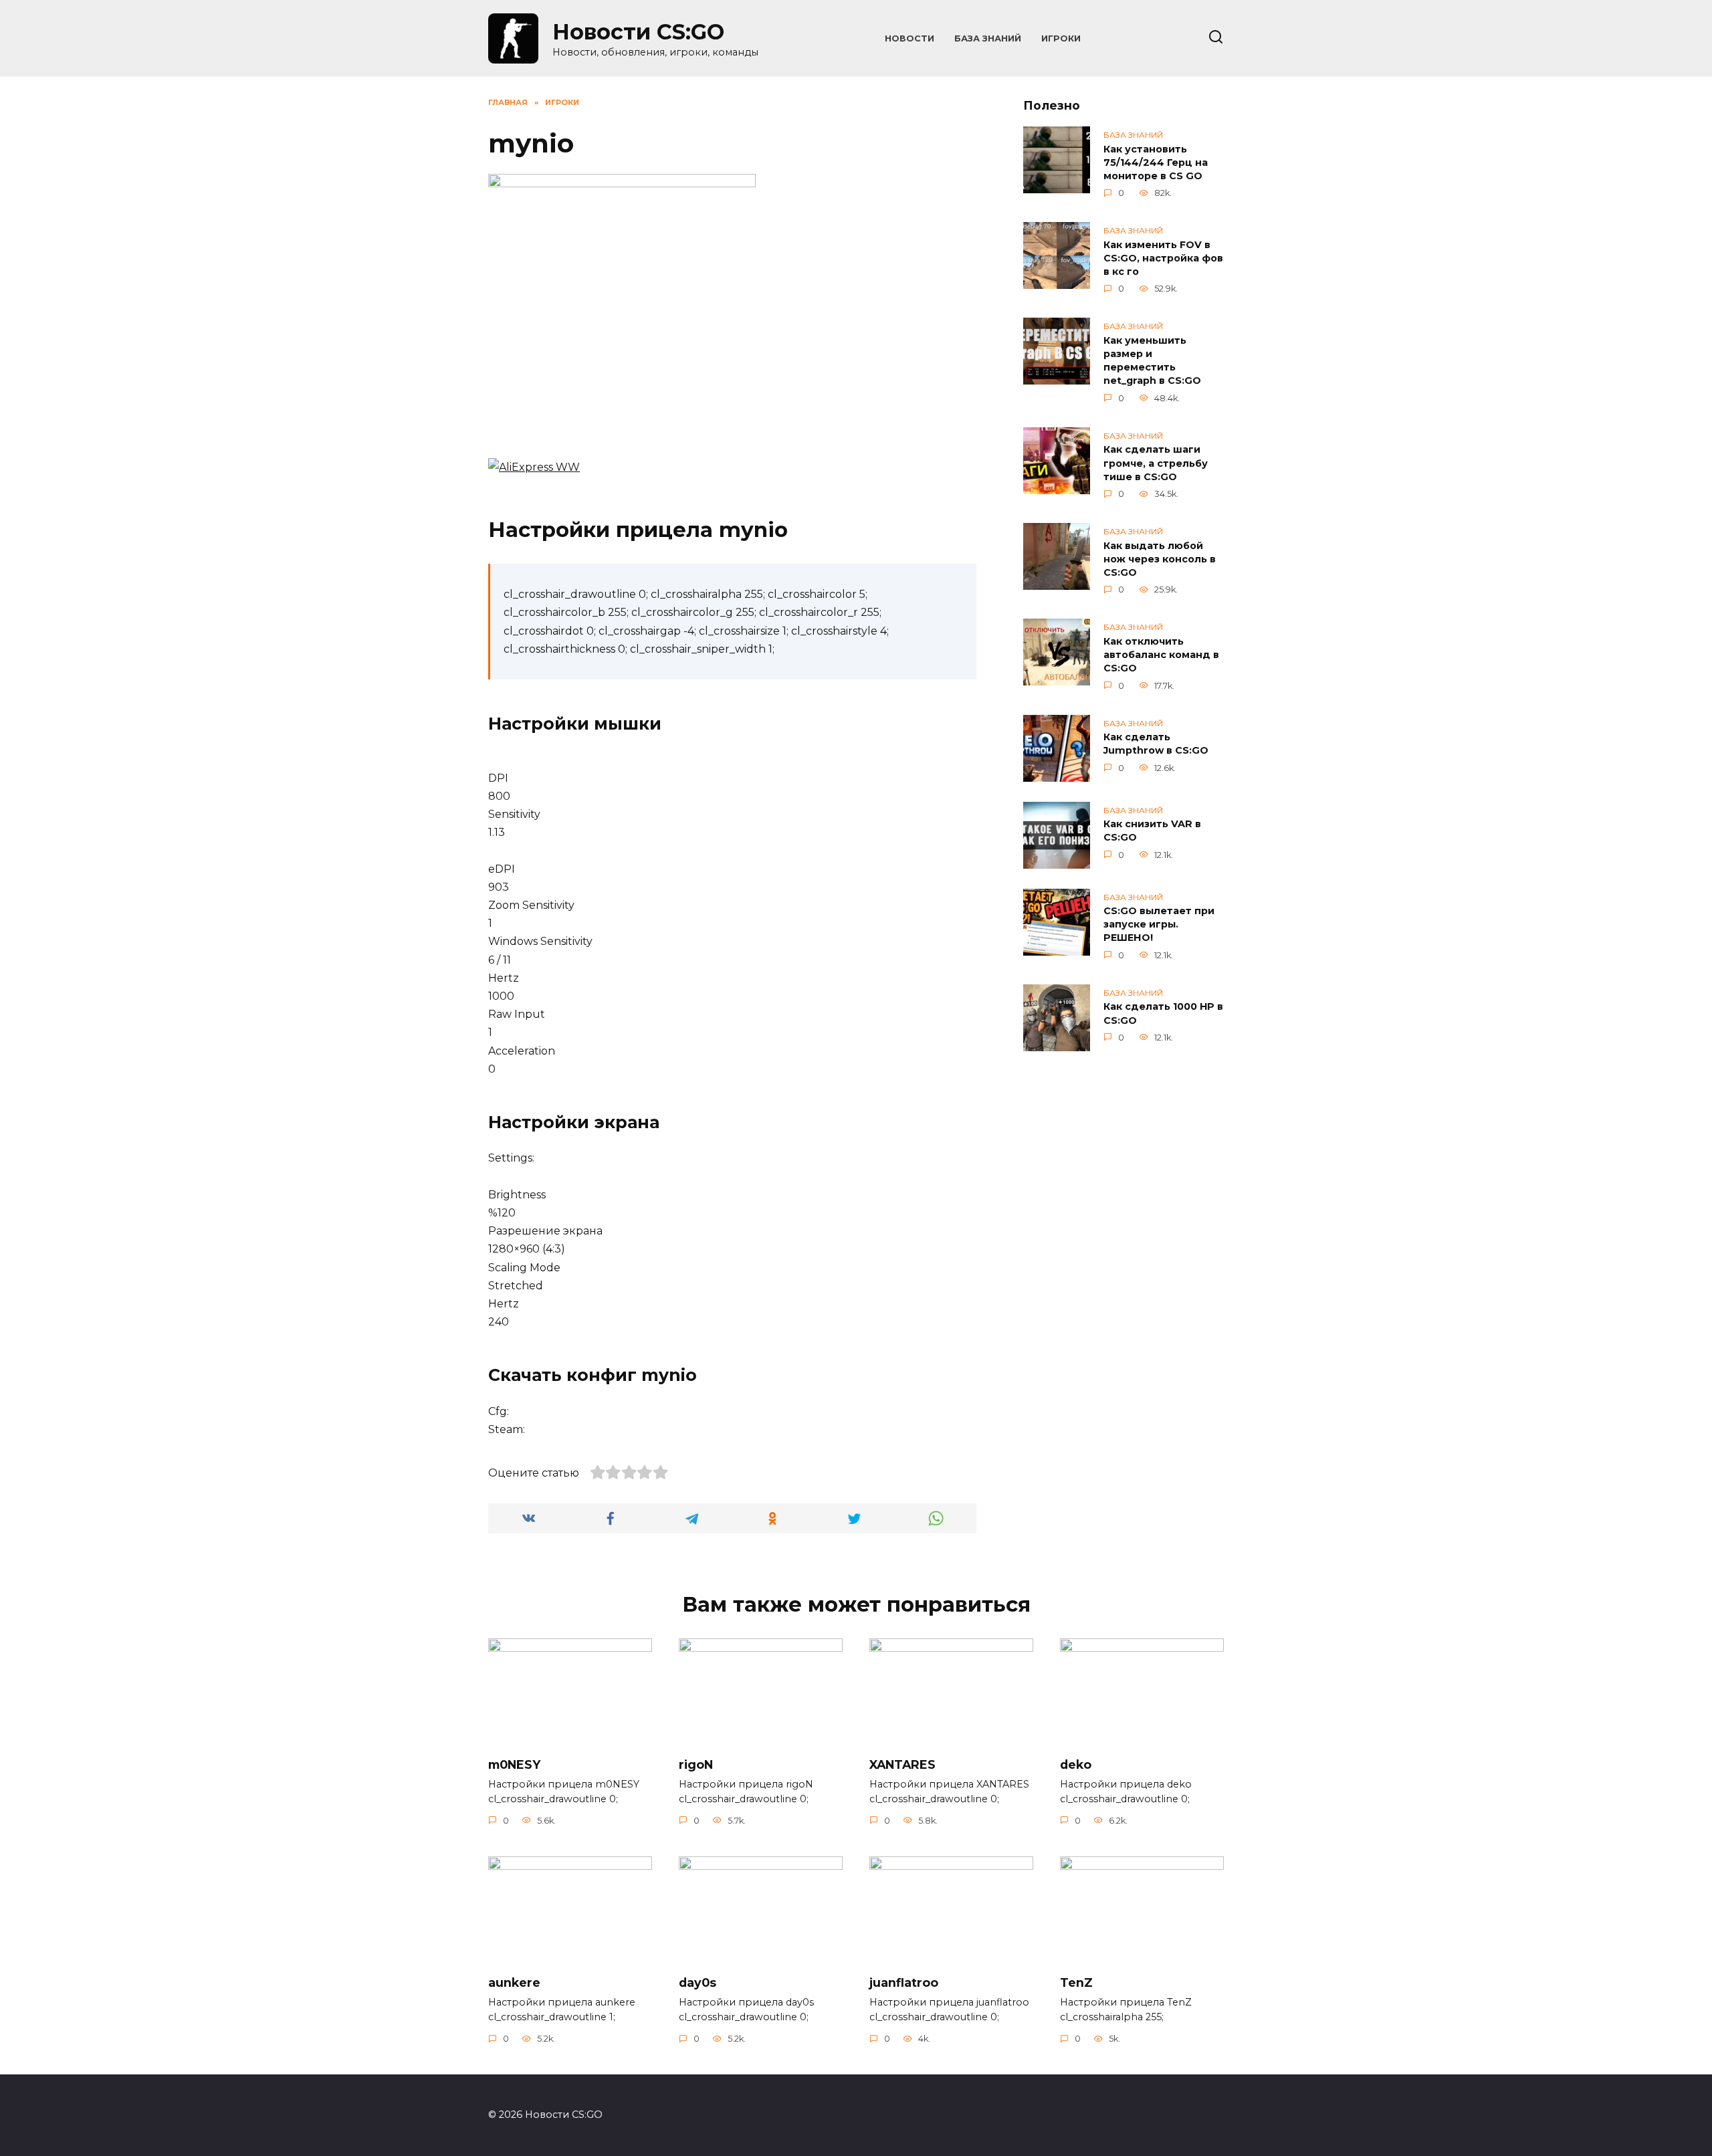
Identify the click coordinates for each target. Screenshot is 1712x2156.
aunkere (514, 1982)
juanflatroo (904, 1982)
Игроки (1061, 38)
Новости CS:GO (638, 32)
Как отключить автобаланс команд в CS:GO (1161, 655)
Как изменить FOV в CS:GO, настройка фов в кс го (1163, 258)
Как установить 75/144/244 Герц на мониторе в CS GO (1156, 163)
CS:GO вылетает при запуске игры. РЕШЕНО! (1159, 925)
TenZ (1076, 1982)
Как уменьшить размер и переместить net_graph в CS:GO (1152, 360)
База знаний (988, 38)
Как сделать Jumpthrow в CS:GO (1156, 744)
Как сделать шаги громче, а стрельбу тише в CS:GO (1156, 463)
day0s (698, 1982)
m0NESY (514, 1764)
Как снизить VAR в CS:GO (1152, 831)
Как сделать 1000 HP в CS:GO (1163, 1014)
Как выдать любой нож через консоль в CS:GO (1160, 559)
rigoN (696, 1764)
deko (1076, 1764)
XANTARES (902, 1764)
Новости (909, 38)
